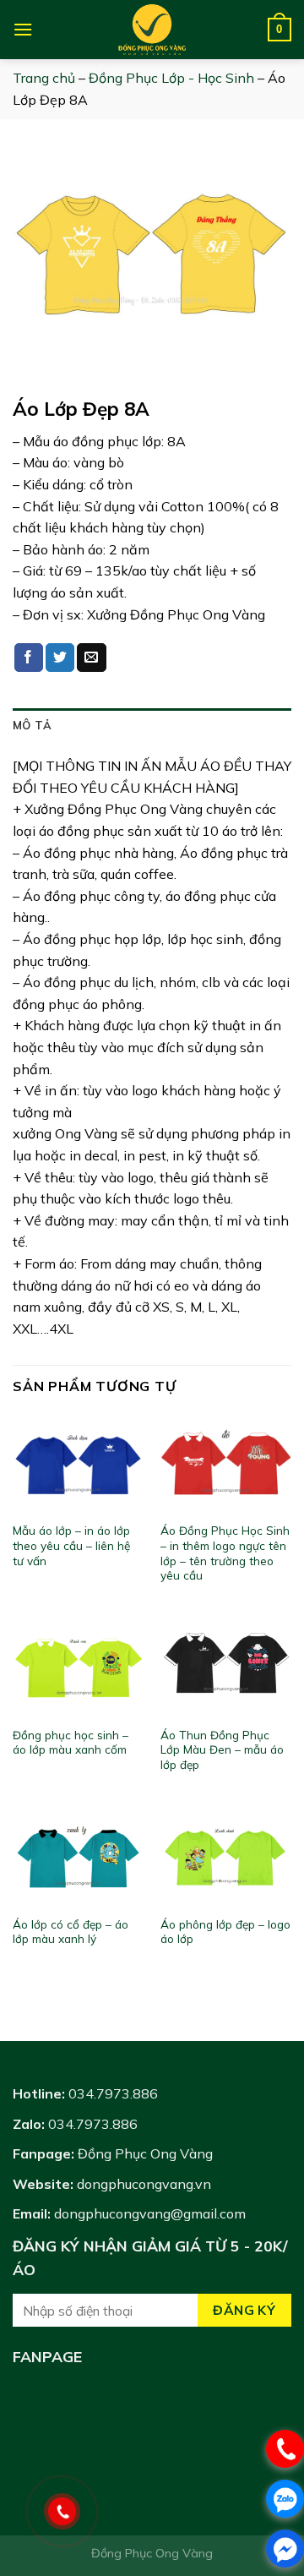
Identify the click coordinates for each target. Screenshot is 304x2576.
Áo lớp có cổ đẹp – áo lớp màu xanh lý (71, 1932)
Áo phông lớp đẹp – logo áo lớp (225, 1932)
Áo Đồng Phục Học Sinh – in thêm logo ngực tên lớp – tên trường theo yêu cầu (225, 1553)
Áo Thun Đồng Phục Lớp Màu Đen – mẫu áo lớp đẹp (222, 1749)
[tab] (152, 725)
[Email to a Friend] (91, 658)
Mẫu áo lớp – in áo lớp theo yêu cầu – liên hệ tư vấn (71, 1545)
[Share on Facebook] (29, 658)
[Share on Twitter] (60, 658)
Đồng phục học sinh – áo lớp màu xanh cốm (71, 1742)
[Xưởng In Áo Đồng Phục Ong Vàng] (152, 30)
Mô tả (32, 725)
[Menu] (23, 29)
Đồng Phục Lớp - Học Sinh (171, 78)
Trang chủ (44, 78)
